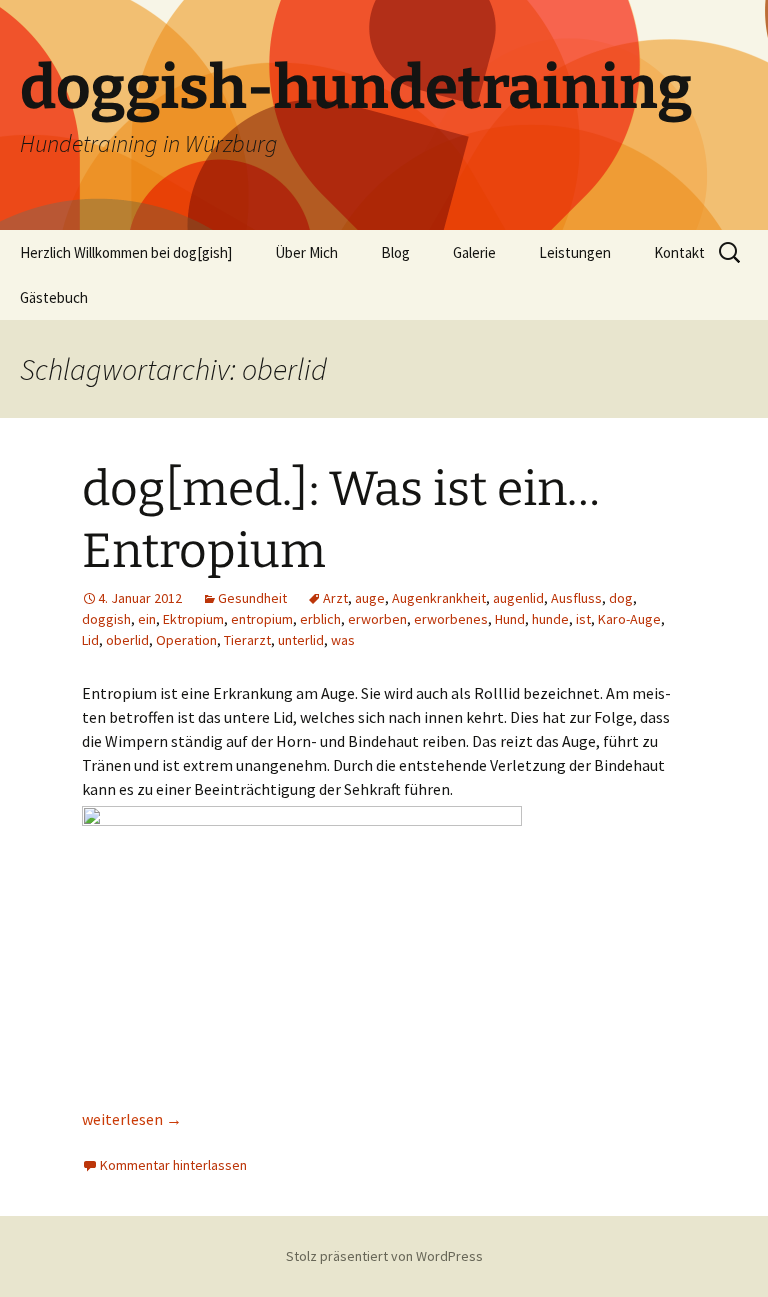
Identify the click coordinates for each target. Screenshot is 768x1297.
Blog (395, 252)
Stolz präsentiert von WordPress (384, 1256)
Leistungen (575, 252)
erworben (377, 619)
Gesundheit (252, 598)
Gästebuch (54, 297)
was (343, 640)
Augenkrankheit (439, 598)
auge (370, 598)
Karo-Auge (629, 619)
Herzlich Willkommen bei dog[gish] (126, 252)
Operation (186, 640)
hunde (550, 619)
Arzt (335, 598)
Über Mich (306, 252)
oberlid (127, 640)
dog (621, 598)
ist (583, 619)
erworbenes (451, 619)
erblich (320, 619)
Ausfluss (576, 598)
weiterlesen (132, 1119)
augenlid (518, 598)
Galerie (474, 252)
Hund (510, 619)
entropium (262, 619)
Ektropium (193, 619)
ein (147, 619)
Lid (90, 640)
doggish (106, 619)
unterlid (301, 640)
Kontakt (679, 252)
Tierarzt (247, 640)
